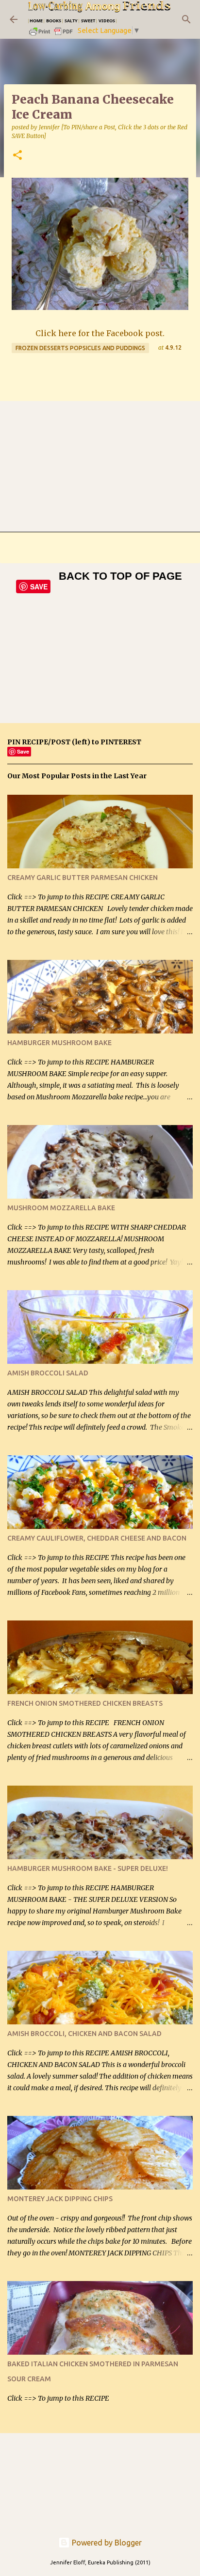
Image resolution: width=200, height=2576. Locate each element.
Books (54, 21)
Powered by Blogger (106, 2543)
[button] (17, 156)
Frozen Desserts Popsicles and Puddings (80, 348)
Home (36, 21)
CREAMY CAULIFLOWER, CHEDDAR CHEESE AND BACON (97, 1538)
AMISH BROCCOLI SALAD (48, 1373)
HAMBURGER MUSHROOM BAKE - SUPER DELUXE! (88, 1868)
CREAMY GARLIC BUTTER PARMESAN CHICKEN (83, 878)
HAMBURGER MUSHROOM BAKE (59, 1043)
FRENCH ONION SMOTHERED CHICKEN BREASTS (85, 1703)
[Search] (186, 19)
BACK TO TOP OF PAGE (120, 576)
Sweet (88, 21)
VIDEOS (107, 21)
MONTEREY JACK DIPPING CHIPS (60, 2199)
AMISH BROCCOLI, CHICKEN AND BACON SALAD (84, 2034)
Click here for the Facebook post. (100, 333)
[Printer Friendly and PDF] (51, 35)
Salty (71, 21)
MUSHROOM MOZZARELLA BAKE (61, 1208)
